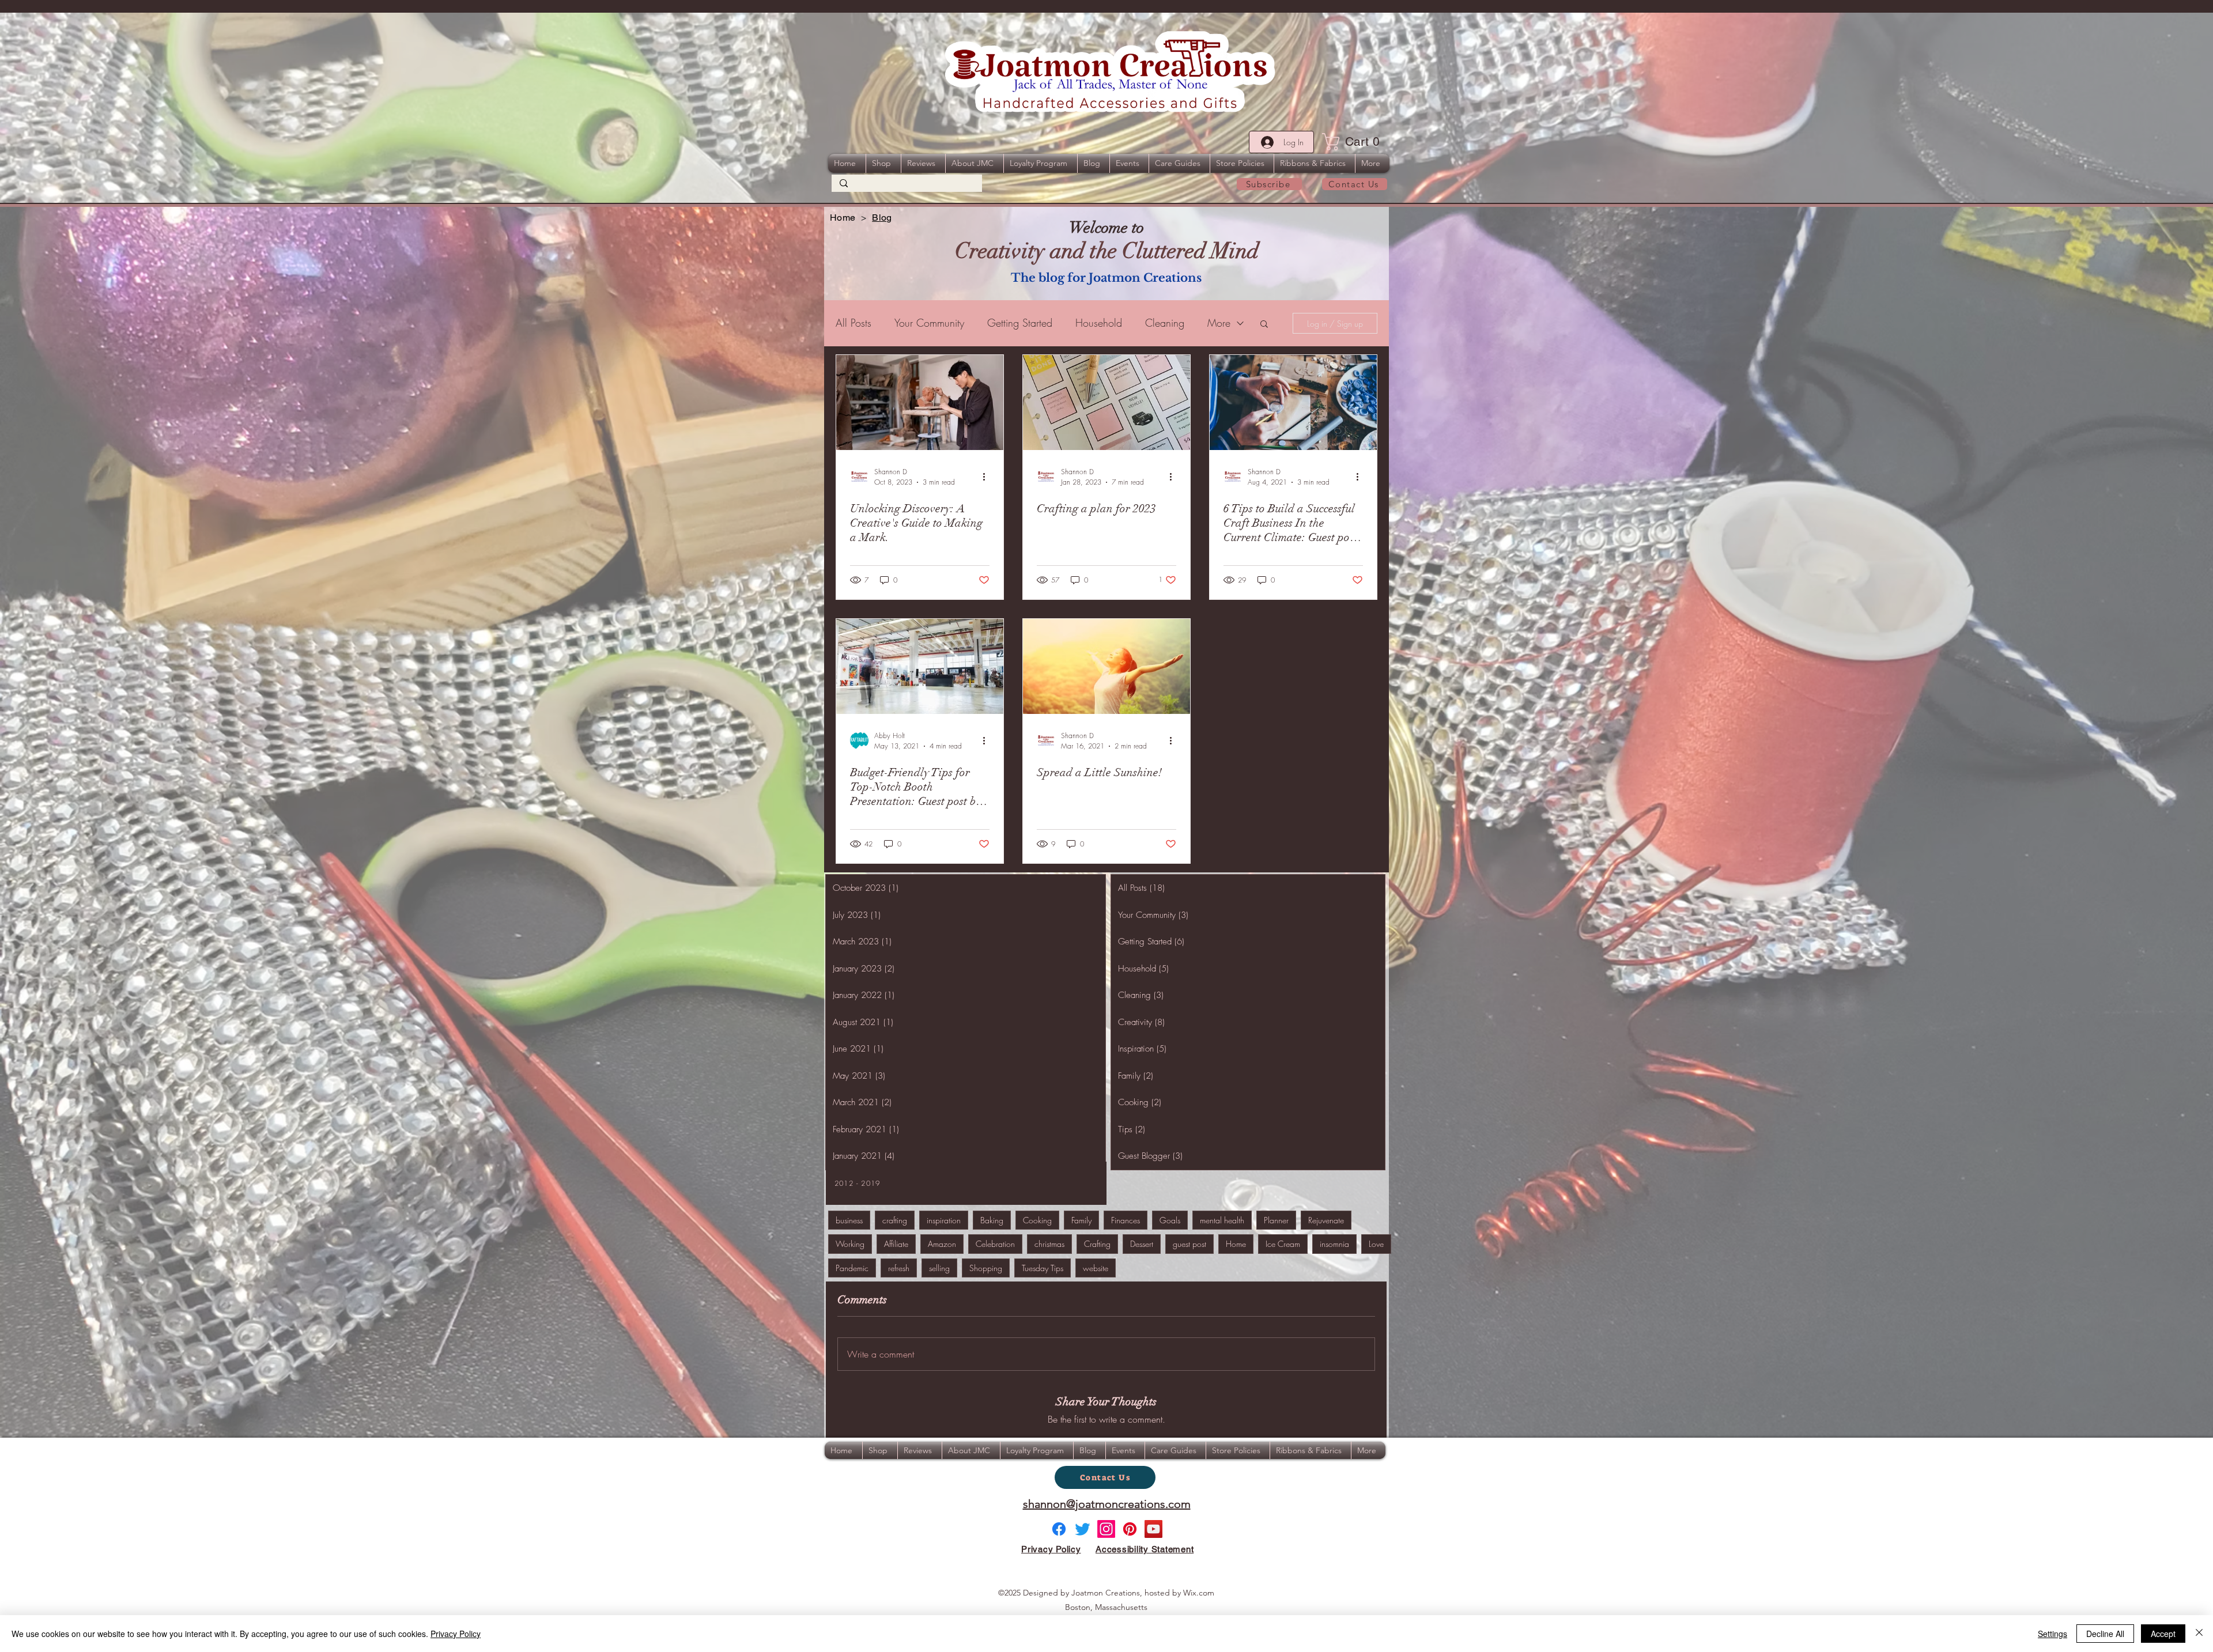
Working (850, 1244)
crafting (895, 1220)
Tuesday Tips (1043, 1268)
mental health (1222, 1220)
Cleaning (1165, 323)
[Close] (2199, 1634)
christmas (1049, 1244)
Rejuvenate (1326, 1220)
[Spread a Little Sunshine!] (1106, 666)
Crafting (1097, 1244)
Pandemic (852, 1268)
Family (1081, 1220)
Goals (1170, 1220)
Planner (1276, 1220)
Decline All (2105, 1634)
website (1096, 1268)
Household (1099, 323)
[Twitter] (1083, 1529)
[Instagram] (1106, 1529)
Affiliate (896, 1244)
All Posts (854, 323)
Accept (2163, 1634)
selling (939, 1268)
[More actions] (988, 477)
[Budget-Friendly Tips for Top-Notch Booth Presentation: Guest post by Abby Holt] (920, 666)
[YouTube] (1153, 1529)
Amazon (942, 1244)
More (1219, 323)
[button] (1355, 142)
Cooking (1037, 1220)
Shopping (986, 1268)
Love (1376, 1244)
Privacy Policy (456, 1634)
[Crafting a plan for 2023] (1106, 402)
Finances (1126, 1220)
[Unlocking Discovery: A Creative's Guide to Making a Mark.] (920, 402)
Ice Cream (1283, 1244)
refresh (899, 1268)
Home (1236, 1244)
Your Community (929, 323)
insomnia (1334, 1244)
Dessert (1142, 1244)
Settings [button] (2052, 1634)
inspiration (944, 1220)
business (849, 1220)
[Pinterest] (1130, 1529)
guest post (1189, 1244)
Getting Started (1020, 323)
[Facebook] (1059, 1529)
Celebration (995, 1244)
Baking (992, 1220)
